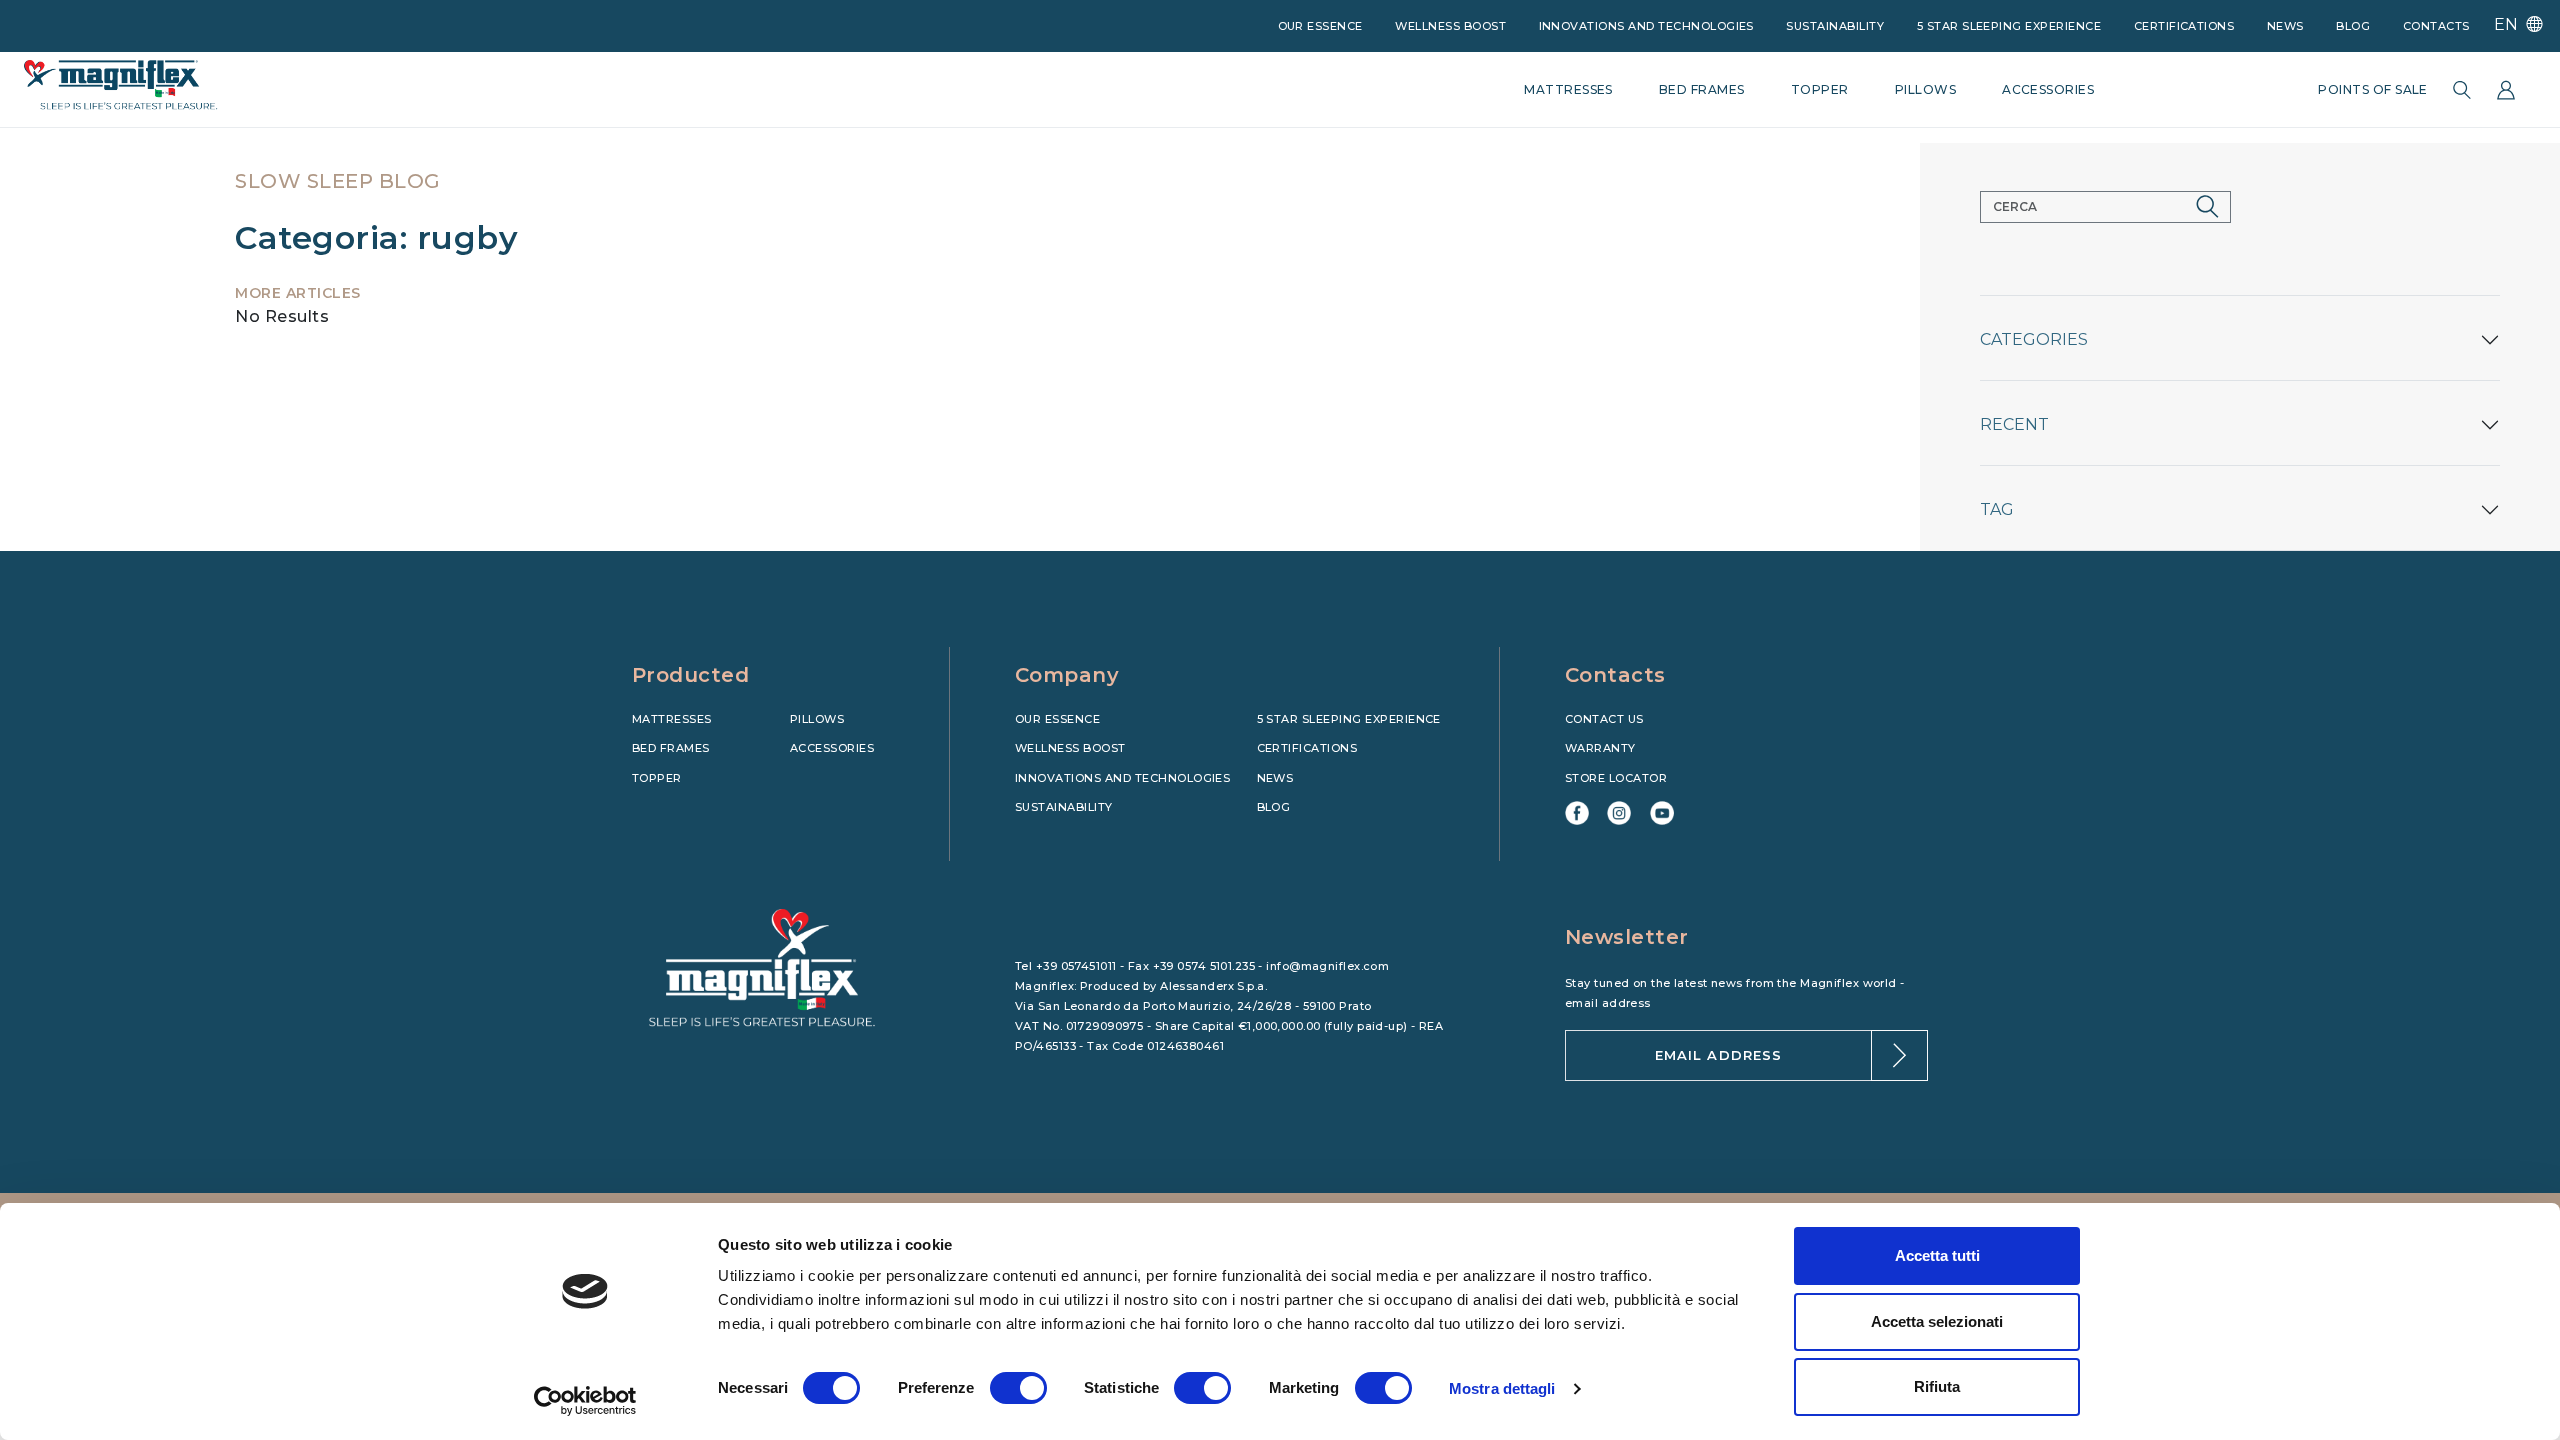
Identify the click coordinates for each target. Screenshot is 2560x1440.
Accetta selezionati (1937, 1321)
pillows (1925, 89)
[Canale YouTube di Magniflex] (1662, 813)
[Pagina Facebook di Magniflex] (1577, 813)
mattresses (1568, 89)
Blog (2353, 26)
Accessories (832, 748)
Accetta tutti (1937, 1255)
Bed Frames (671, 748)
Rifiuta (1937, 1386)
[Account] (2506, 90)
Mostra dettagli (1502, 1388)
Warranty (1600, 748)
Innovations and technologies (1122, 778)
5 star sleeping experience (2009, 26)
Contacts (2436, 26)
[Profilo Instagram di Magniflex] (1619, 813)
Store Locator (1616, 778)
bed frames (1702, 89)
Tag (1997, 509)
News (2285, 26)
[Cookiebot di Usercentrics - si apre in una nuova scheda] (585, 1401)
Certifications (2184, 26)
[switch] (1018, 1388)
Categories (2034, 339)
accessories (2048, 89)
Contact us (1604, 719)
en (2508, 24)
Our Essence (1057, 719)
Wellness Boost (1450, 26)
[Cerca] (2462, 90)
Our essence (1320, 26)
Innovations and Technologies (1646, 26)
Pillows (817, 719)
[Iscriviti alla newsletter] (1899, 1055)
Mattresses (672, 719)
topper (1820, 89)
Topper (657, 778)
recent (2014, 424)
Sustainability (1835, 26)
